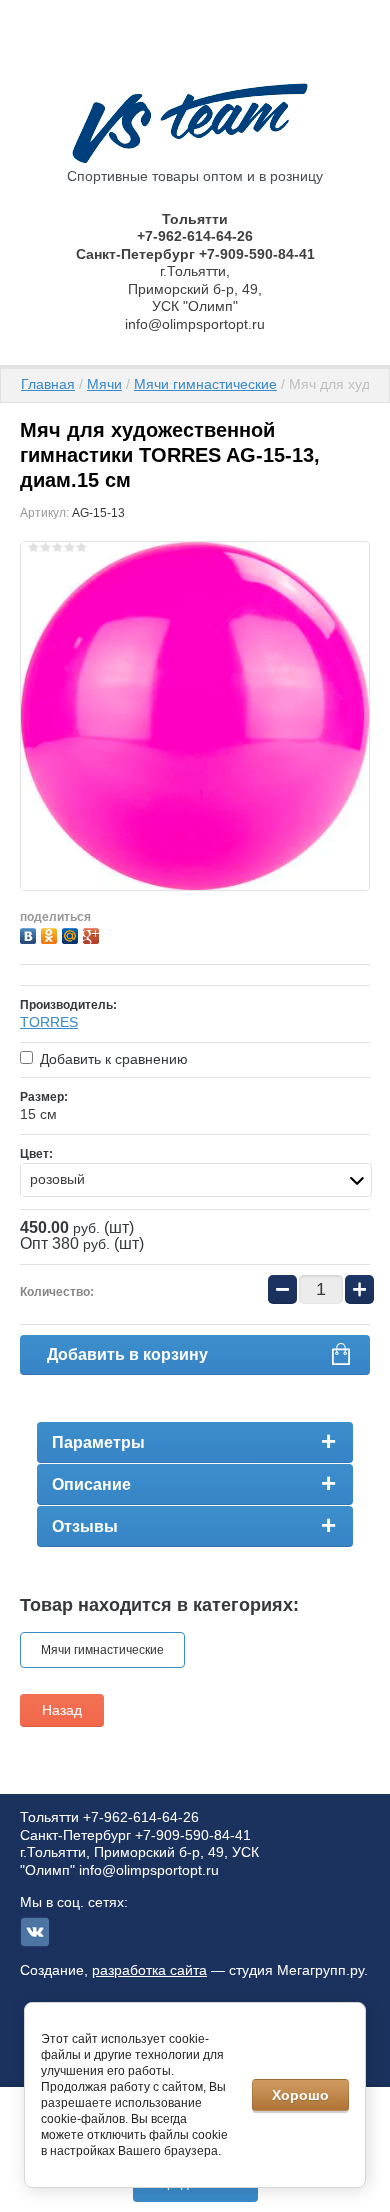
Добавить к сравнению (112, 1059)
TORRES (49, 1022)
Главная (48, 384)
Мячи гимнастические (205, 384)
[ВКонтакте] (30, 933)
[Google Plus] (93, 933)
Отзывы (85, 1526)
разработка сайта (149, 1970)
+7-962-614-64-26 (195, 236)
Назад (62, 1710)
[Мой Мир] (72, 933)
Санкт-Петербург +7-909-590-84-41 (195, 254)
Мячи (104, 384)
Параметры (98, 1442)
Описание (91, 1484)
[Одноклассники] (51, 933)
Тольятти (195, 219)
